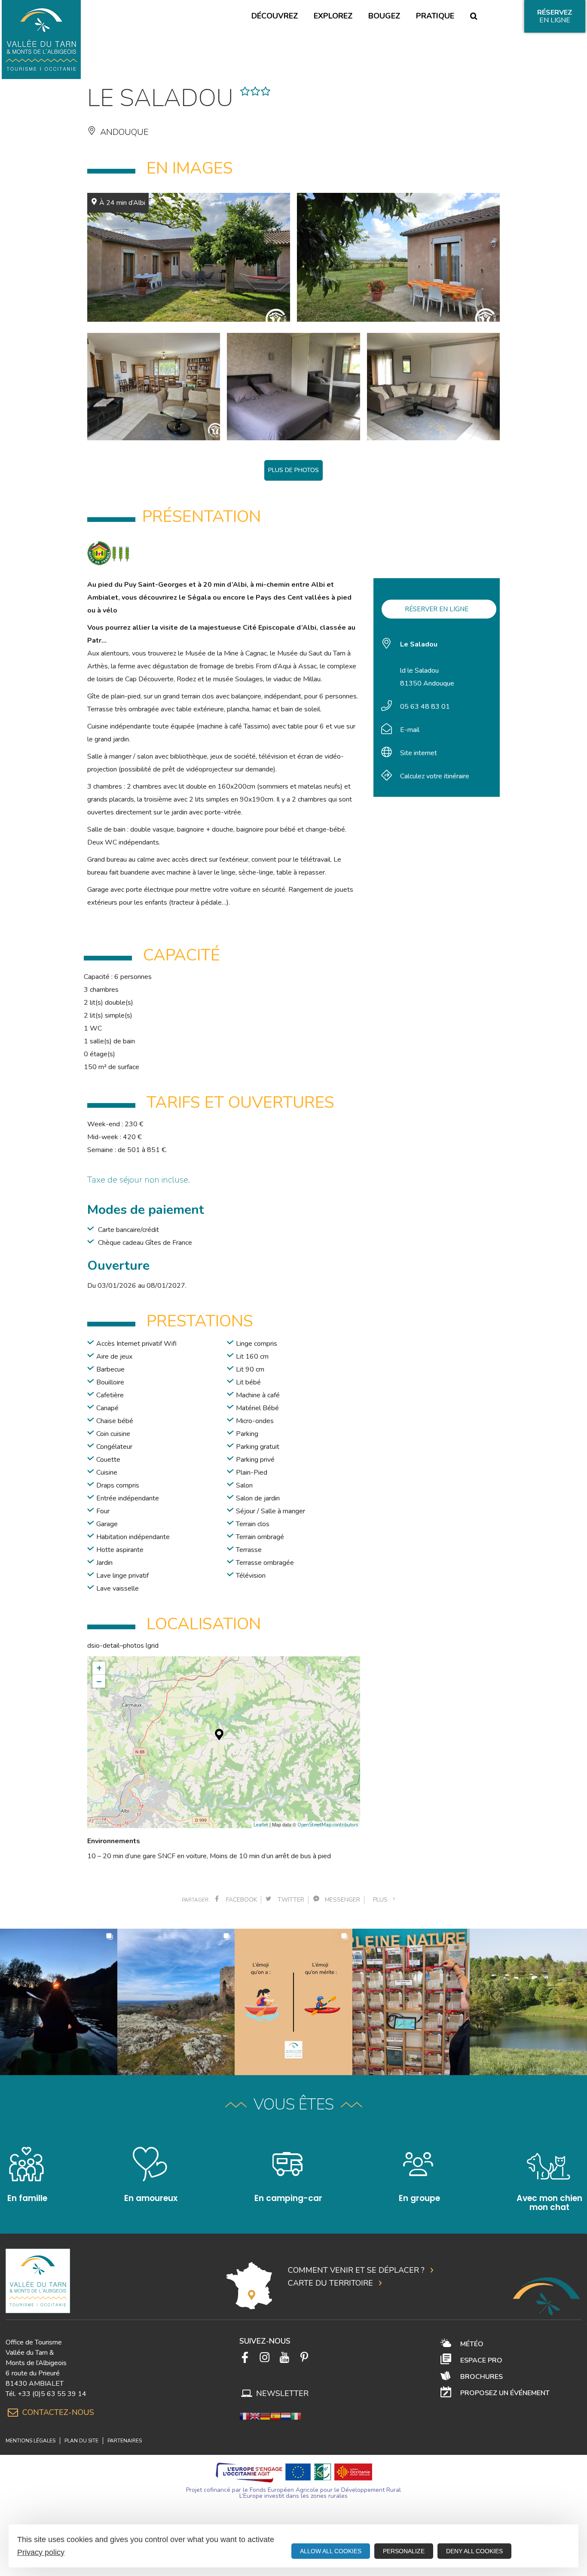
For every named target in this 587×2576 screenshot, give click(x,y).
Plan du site (81, 2441)
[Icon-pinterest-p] (304, 2357)
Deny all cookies (474, 2551)
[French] (245, 2416)
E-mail (410, 730)
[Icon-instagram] (265, 2357)
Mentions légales (31, 2441)
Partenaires (125, 2441)
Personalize (404, 2551)
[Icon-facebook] (245, 2357)
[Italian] (296, 2416)
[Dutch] (286, 2416)
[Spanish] (275, 2416)
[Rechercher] (474, 16)
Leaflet (261, 1825)
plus (382, 1900)
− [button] (99, 1681)
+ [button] (99, 1668)
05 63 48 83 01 (425, 707)
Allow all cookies (331, 2551)
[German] (265, 2416)
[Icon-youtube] (284, 2357)
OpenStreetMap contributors (328, 1825)
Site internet (419, 753)
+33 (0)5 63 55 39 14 (52, 2394)
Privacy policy (41, 2552)
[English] (255, 2416)
